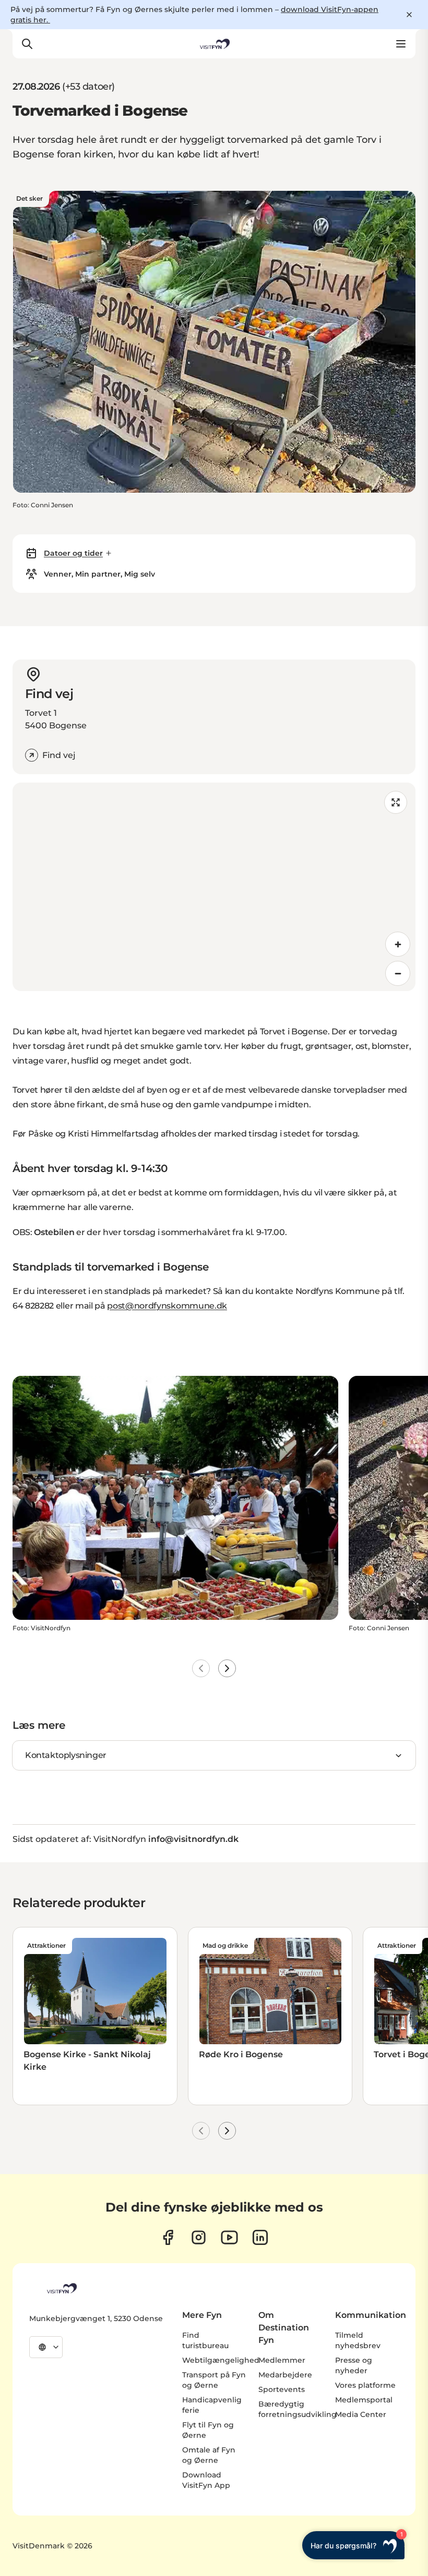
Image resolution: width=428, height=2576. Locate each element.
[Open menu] (401, 44)
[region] (214, 887)
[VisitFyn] (61, 2288)
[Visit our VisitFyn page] (168, 2237)
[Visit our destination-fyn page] (260, 2237)
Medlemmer (282, 2360)
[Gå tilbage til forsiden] (214, 44)
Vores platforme (365, 2385)
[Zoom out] (398, 973)
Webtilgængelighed (221, 2360)
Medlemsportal (364, 2400)
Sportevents (282, 2389)
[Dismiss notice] (409, 15)
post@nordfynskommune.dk (167, 1306)
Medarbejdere (285, 2375)
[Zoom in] (398, 944)
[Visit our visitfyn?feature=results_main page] (229, 2237)
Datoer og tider (73, 553)
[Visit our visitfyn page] (199, 2237)
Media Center (361, 2414)
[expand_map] (396, 802)
